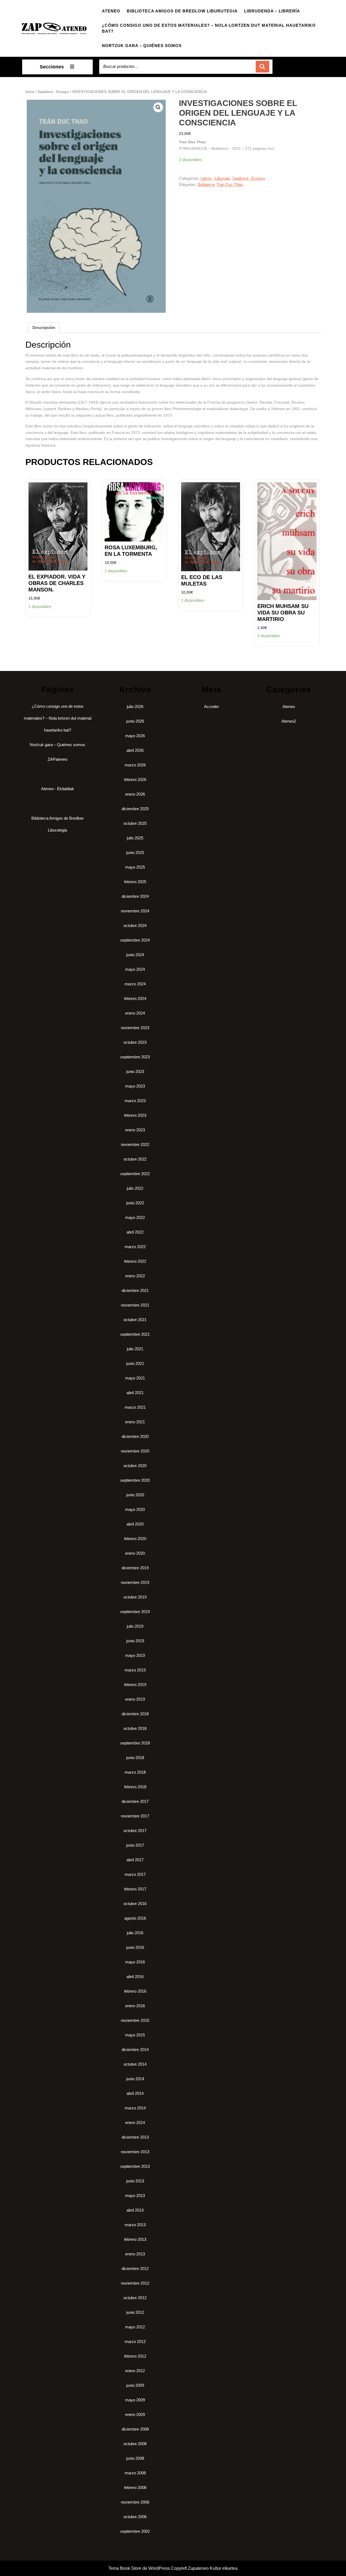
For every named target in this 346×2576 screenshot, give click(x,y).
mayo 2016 (135, 1962)
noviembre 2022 (135, 1144)
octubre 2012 (135, 2298)
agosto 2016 (135, 1918)
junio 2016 (135, 1947)
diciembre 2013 (135, 2137)
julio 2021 (135, 1349)
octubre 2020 (135, 1466)
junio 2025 (135, 852)
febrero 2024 (135, 998)
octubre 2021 (135, 1320)
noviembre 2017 (135, 1816)
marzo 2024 (135, 984)
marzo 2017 (135, 1874)
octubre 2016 (135, 1904)
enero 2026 (135, 794)
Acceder (212, 707)
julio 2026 (135, 707)
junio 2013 (135, 2181)
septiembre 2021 (135, 1334)
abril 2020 (135, 1524)
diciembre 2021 (135, 1290)
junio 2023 (135, 1071)
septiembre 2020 (135, 1480)
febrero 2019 (135, 1685)
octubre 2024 (135, 925)
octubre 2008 (135, 2444)
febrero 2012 (135, 2356)
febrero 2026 (135, 780)
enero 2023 (135, 1130)
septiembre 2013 (135, 2166)
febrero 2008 (135, 2487)
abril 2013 (135, 2210)
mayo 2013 (135, 2196)
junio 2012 (135, 2312)
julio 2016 (135, 1933)
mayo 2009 (135, 2400)
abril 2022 (135, 1232)
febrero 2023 (135, 1115)
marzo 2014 (135, 2108)
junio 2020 (135, 1495)
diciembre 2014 (135, 2050)
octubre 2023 (135, 1042)
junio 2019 (135, 1641)
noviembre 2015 (135, 2020)
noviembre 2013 (135, 2152)
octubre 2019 (135, 1597)
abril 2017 (135, 1860)
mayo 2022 (135, 1217)
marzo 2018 (135, 1772)
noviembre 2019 (135, 1582)
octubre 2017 (135, 1831)
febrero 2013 (135, 2239)
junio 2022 (135, 1203)
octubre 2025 (135, 823)
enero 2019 (135, 1699)
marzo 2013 (135, 2225)
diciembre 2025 (135, 809)
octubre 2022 (135, 1159)
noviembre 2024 (135, 911)
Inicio (30, 92)
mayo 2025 (135, 867)
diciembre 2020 (135, 1436)
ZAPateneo (57, 759)
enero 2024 (135, 1013)
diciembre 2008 (135, 2429)
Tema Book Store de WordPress (139, 2568)
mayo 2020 (135, 1509)
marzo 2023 (135, 1101)
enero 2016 (135, 2006)
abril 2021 (135, 1393)
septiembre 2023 (135, 1057)
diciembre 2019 (135, 1568)
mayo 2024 (135, 969)
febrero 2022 (135, 1261)
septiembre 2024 (135, 940)
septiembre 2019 (135, 1612)
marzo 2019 (135, 1670)
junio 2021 (135, 1363)
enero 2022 (135, 1276)
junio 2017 (135, 1845)
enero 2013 (135, 2254)
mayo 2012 (135, 2327)
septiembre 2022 (135, 1174)
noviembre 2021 (135, 1305)
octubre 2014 (135, 2064)
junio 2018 (135, 1758)
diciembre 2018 (135, 1714)
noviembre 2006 (135, 2502)
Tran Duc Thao (230, 185)
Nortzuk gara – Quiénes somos (142, 46)
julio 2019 (135, 1626)
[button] (158, 107)
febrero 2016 (135, 1991)
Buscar (262, 67)
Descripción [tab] (44, 328)
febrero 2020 (135, 1539)
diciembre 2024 (135, 896)
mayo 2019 (135, 1655)
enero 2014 (135, 2123)
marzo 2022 (135, 1247)
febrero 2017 (135, 1889)
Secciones (52, 67)
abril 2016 (135, 1977)
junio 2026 (135, 721)
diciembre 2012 (135, 2268)
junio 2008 (135, 2458)
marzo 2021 (135, 1407)
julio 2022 (135, 1188)
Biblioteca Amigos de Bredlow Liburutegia (182, 11)
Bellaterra (206, 185)
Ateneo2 (289, 721)
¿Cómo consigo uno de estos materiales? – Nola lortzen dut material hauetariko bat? (209, 28)
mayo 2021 (135, 1378)
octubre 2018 (135, 1728)
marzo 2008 (135, 2473)
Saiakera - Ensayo (53, 92)
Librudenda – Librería (272, 11)
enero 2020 (135, 1553)
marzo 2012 (135, 2341)
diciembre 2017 (135, 1801)
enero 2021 (135, 1422)
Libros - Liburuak (215, 178)
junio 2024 (135, 955)
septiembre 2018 (135, 1743)
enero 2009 (135, 2414)
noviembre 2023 (135, 1028)
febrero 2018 (135, 1787)
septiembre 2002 (135, 2531)
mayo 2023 (135, 1086)
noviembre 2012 (135, 2283)
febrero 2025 (135, 882)
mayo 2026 (135, 736)
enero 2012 (135, 2371)
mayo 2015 (135, 2035)
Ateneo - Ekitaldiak (58, 789)
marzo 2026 (135, 765)
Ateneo (111, 11)
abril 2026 (135, 750)
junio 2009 (135, 2385)
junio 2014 (135, 2079)
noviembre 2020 (135, 1451)
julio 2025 (135, 838)
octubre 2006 (135, 2517)
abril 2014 (135, 2093)
